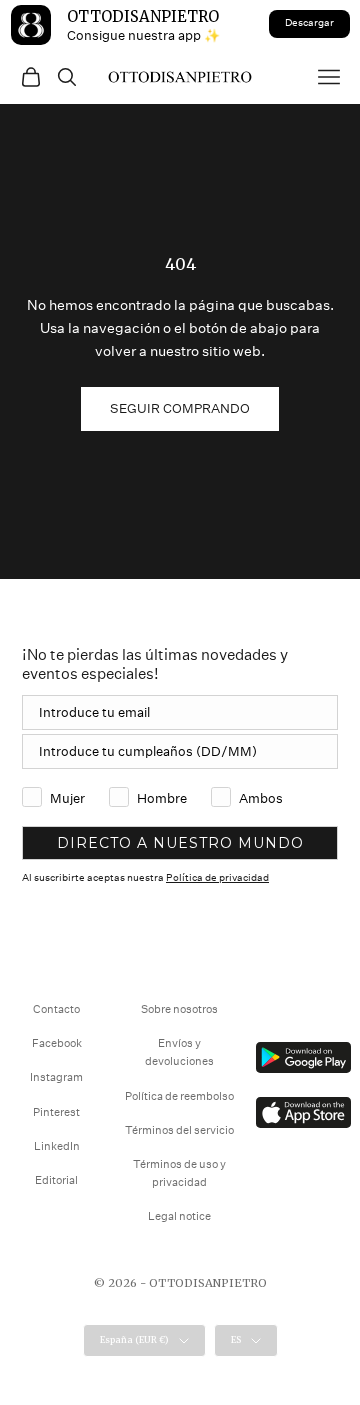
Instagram (56, 1077)
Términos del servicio (179, 1130)
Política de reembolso (179, 1096)
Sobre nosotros (179, 1009)
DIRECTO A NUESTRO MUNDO (180, 843)
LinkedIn (57, 1146)
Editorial (56, 1180)
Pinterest (56, 1112)
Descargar (309, 23)
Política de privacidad (217, 878)
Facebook (57, 1043)
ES (236, 1339)
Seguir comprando (180, 408)
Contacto (56, 1009)
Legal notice (179, 1216)
